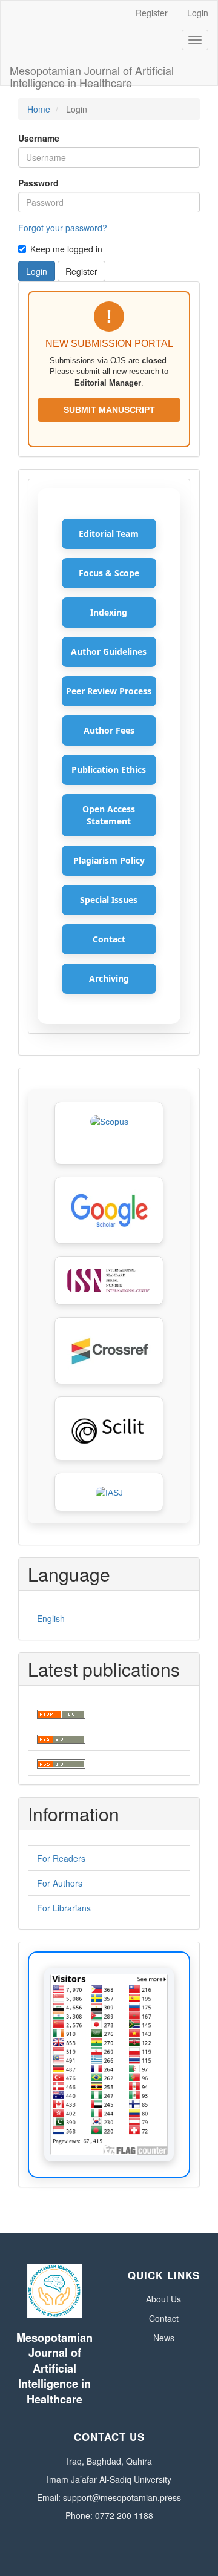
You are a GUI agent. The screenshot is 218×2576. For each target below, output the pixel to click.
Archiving (109, 978)
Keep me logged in (66, 249)
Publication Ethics (109, 770)
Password (38, 183)
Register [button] (81, 271)
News (164, 2338)
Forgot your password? (63, 228)
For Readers (61, 1858)
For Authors (60, 1883)
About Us (163, 2299)
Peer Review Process (109, 691)
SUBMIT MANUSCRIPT (109, 410)
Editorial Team (109, 534)
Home (39, 109)
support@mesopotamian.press (122, 2497)
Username (39, 138)
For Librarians (64, 1908)
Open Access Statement (109, 815)
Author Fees (109, 730)
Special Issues (109, 900)
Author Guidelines (109, 652)
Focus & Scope (109, 573)
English (51, 1618)
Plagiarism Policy (109, 860)
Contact (109, 939)
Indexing (109, 612)
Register (152, 13)
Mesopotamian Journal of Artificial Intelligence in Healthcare (92, 74)
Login (198, 13)
